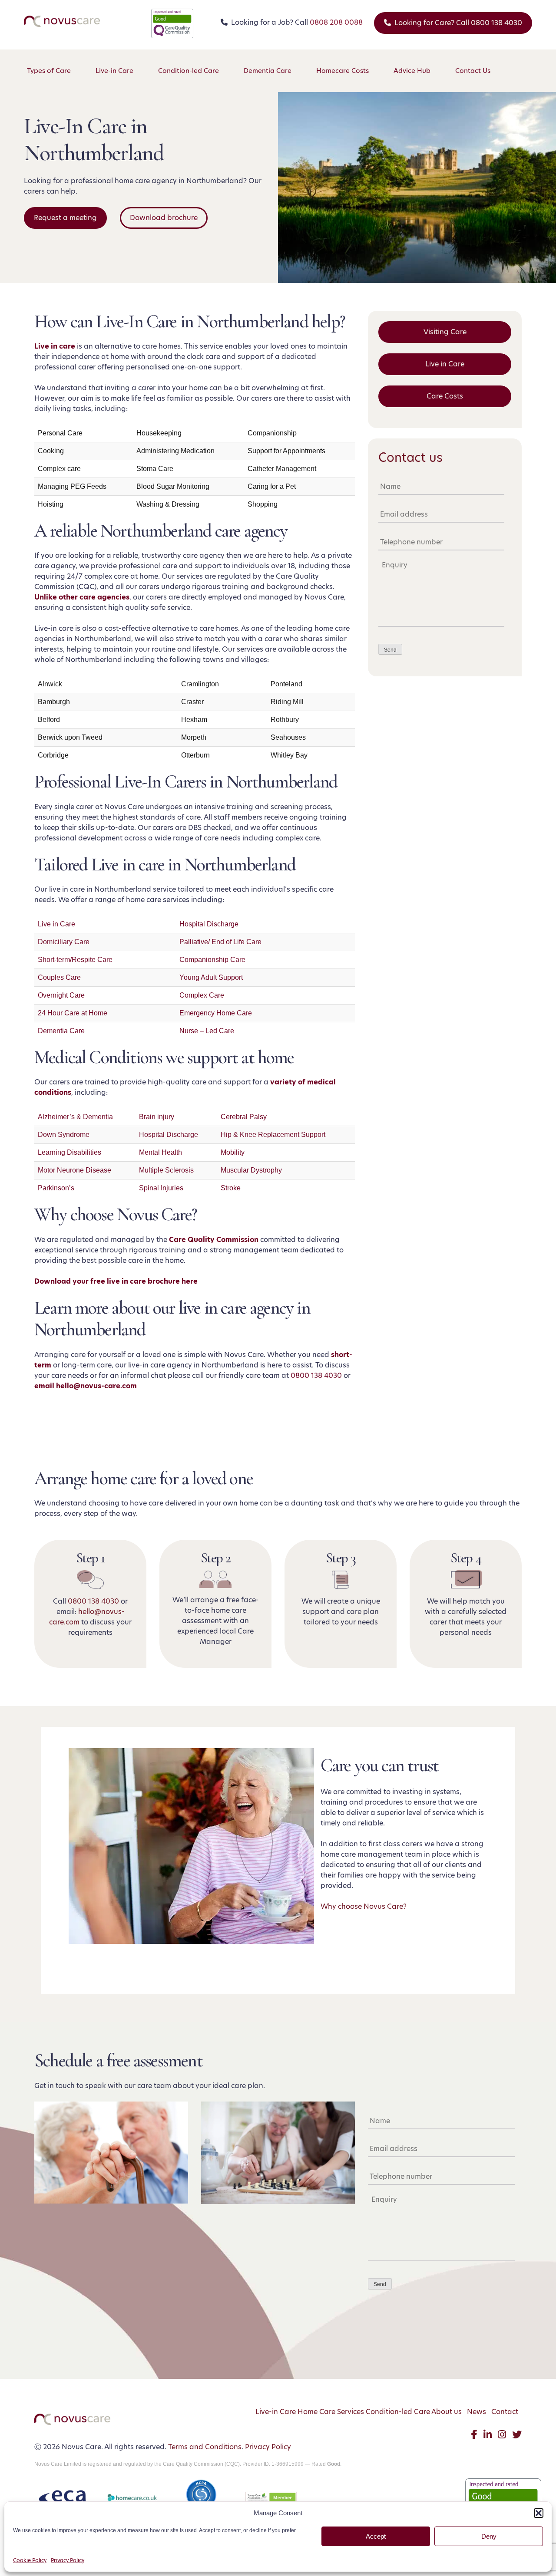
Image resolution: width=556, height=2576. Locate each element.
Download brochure (164, 218)
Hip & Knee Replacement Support (273, 1135)
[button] (539, 2513)
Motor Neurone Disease (74, 1170)
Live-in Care (276, 2412)
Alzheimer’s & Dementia (75, 1117)
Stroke (231, 1188)
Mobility (233, 1152)
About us (447, 2412)
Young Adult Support (211, 977)
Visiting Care (445, 332)
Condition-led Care (398, 2412)
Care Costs (445, 396)
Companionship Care (212, 960)
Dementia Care (61, 1031)
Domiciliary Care (64, 942)
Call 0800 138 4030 (458, 23)
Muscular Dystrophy (251, 1170)
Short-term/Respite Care (75, 960)
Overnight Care (61, 995)
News (477, 2412)
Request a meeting (65, 218)
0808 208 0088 (336, 22)
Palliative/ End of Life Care (220, 942)
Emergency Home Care (216, 1013)
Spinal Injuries (161, 1188)
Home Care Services (331, 2412)
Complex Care (202, 995)
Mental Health (161, 1152)
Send (390, 650)
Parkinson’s (56, 1188)
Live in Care (56, 924)
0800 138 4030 (316, 1375)
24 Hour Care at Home (73, 1013)
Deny (489, 2536)
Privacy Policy (68, 2560)
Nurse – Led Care (207, 1031)
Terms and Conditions (205, 2447)
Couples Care (59, 977)
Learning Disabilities (69, 1152)
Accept (376, 2536)
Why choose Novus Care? (364, 1906)
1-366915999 (288, 2464)
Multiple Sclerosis (166, 1170)
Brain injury (157, 1117)
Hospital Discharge (209, 924)
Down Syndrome (64, 1135)
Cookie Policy (30, 2560)
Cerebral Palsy (244, 1117)
